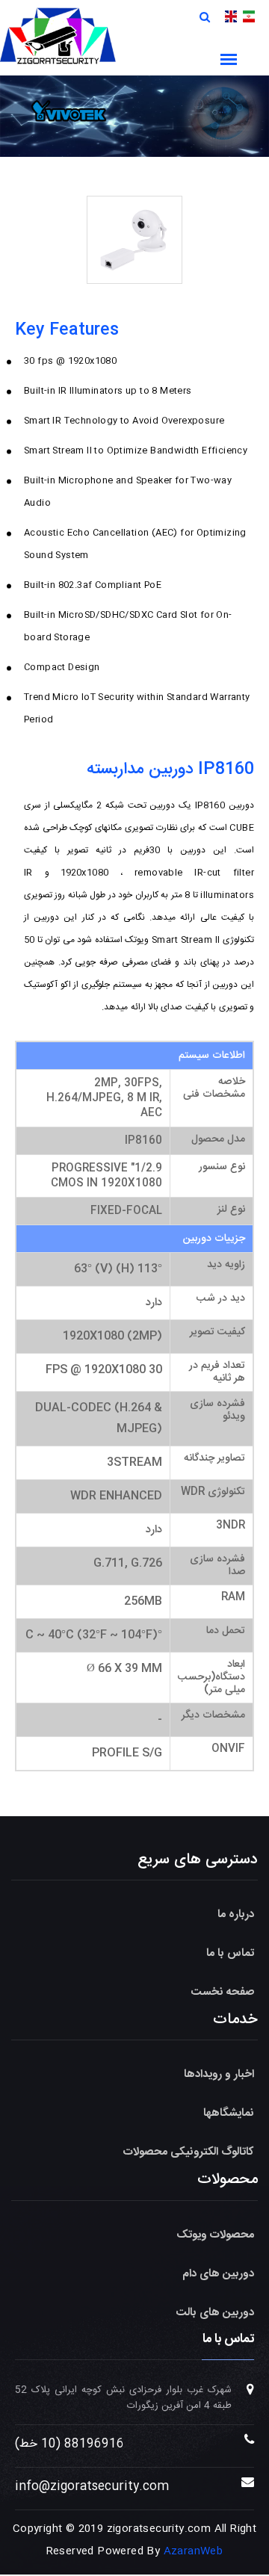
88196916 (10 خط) (69, 2444)
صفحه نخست (223, 1992)
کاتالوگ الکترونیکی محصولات (189, 2152)
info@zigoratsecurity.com (92, 2487)
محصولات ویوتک (215, 2235)
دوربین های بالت (215, 2313)
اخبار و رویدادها (219, 2074)
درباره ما (236, 1914)
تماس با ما (230, 1953)
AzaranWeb (194, 2551)
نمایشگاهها (229, 2113)
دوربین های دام (218, 2274)
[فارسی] (249, 17)
